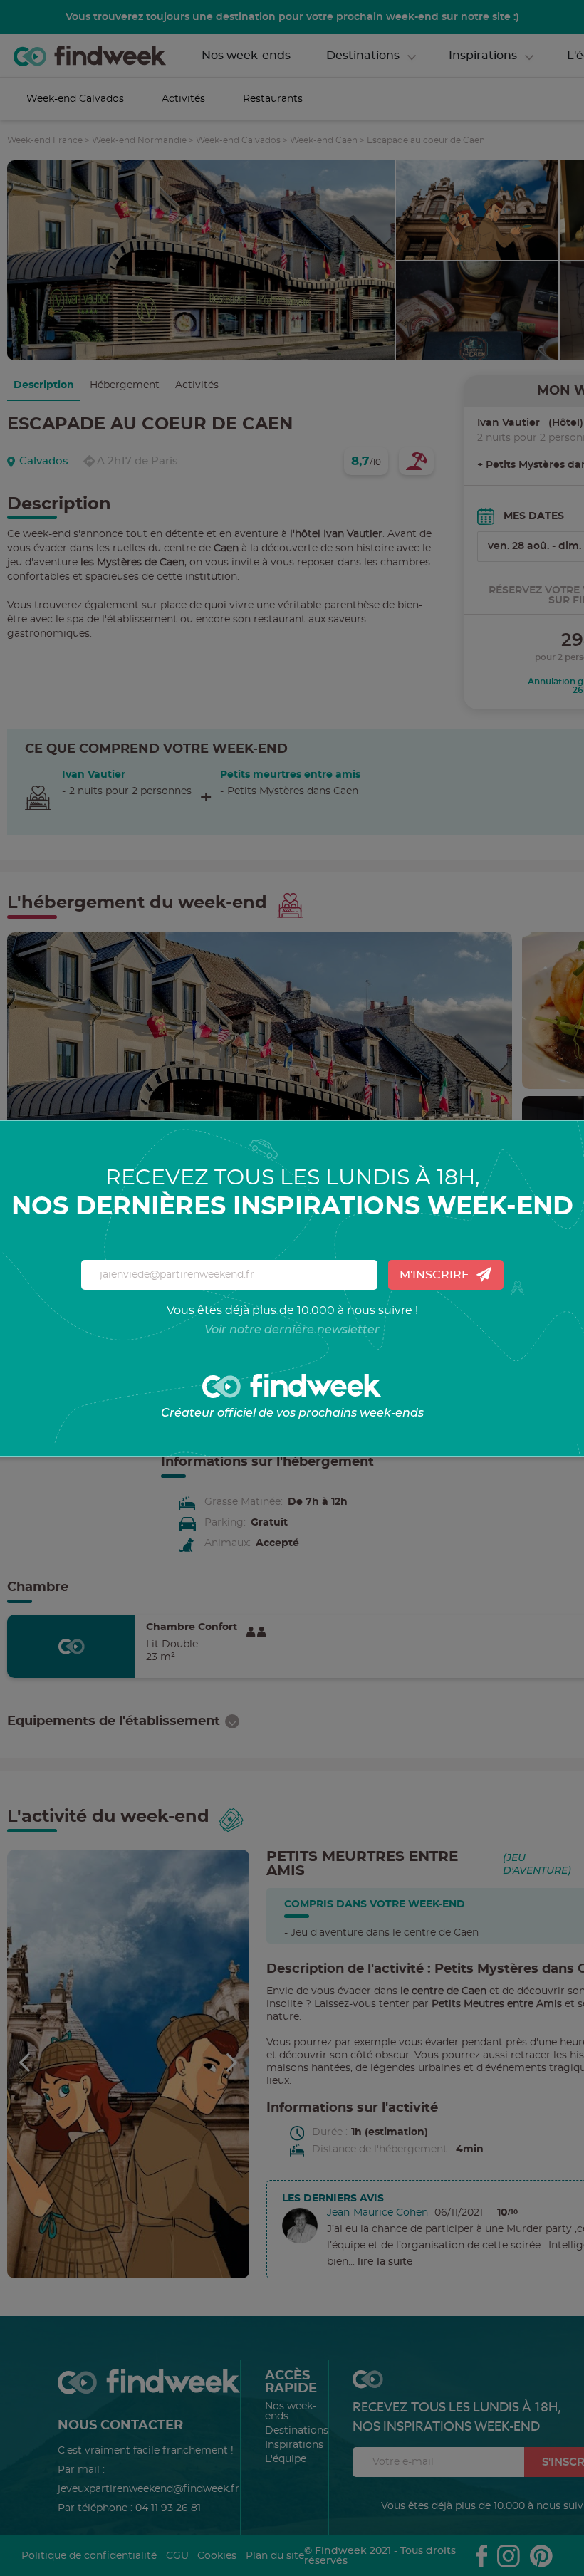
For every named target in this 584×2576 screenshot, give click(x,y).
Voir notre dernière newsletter (292, 1329)
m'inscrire (434, 1275)
